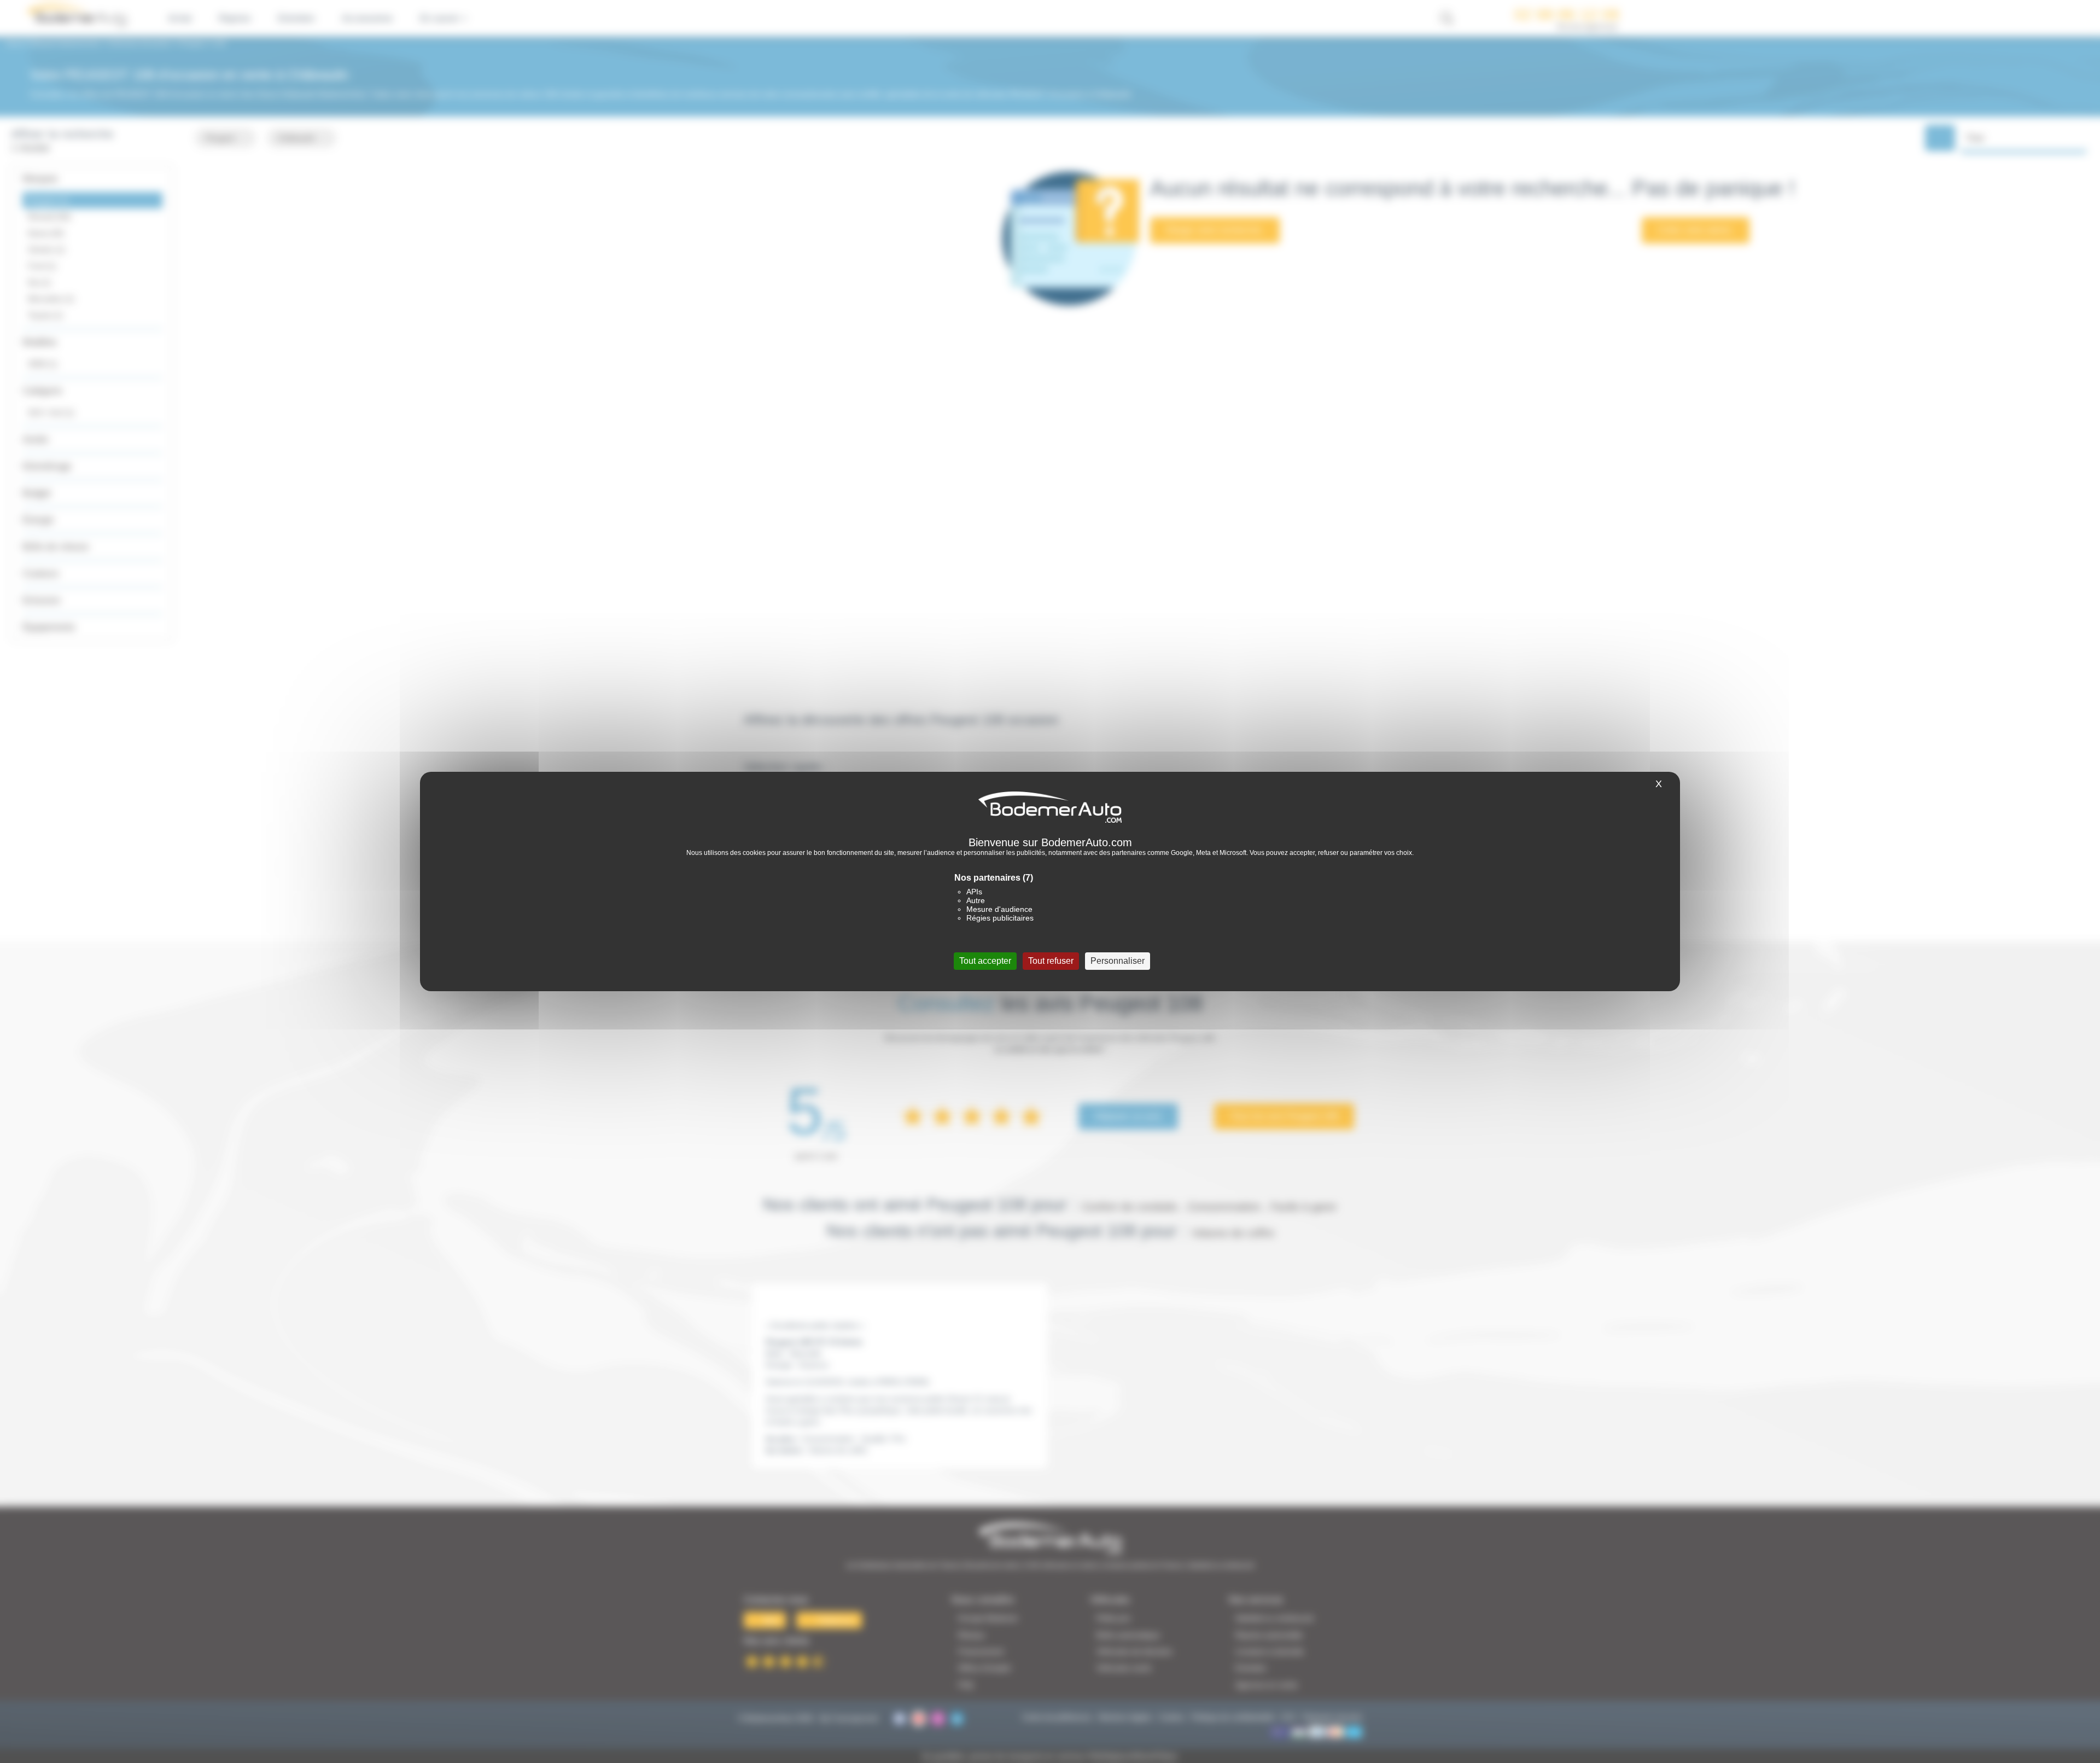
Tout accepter (985, 961)
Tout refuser (1051, 961)
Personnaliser (1118, 961)
